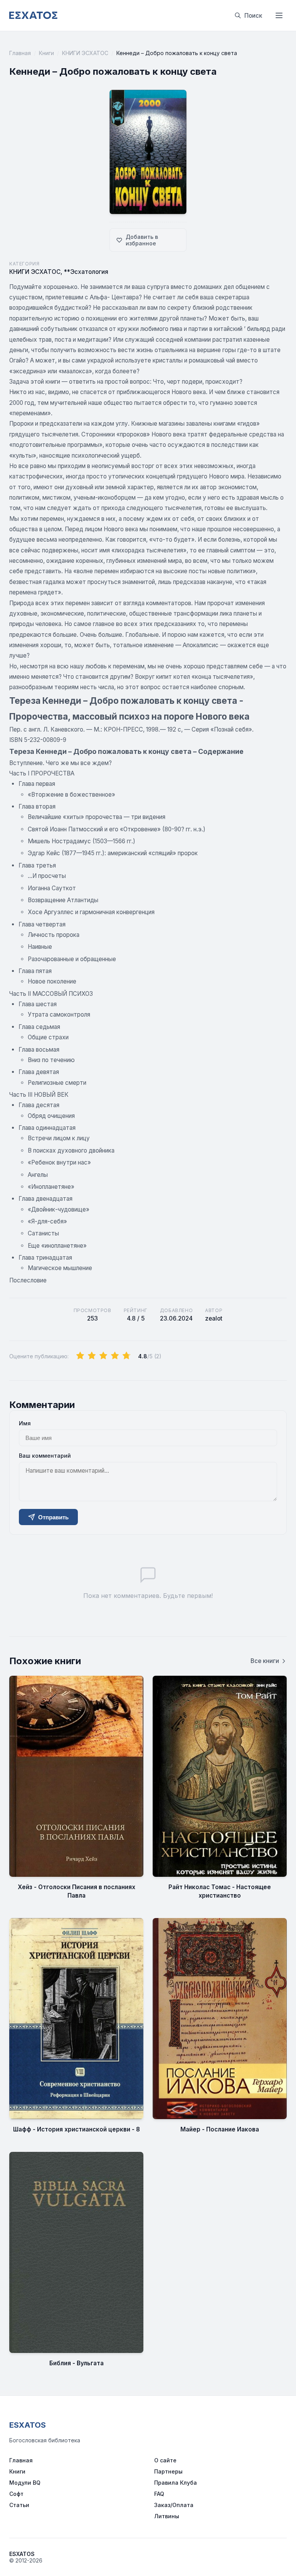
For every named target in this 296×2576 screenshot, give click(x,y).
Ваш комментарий (45, 1456)
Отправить (53, 1517)
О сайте (165, 2460)
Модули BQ (25, 2483)
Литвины (167, 2516)
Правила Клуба (176, 2483)
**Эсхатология (86, 272)
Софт (16, 2494)
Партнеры (168, 2471)
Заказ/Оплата (174, 2505)
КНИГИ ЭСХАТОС (85, 53)
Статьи (19, 2505)
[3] (103, 1356)
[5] (126, 1356)
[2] (92, 1356)
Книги (46, 53)
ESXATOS (28, 2425)
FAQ (159, 2494)
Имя (25, 1423)
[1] (80, 1356)
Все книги (265, 1661)
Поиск (253, 16)
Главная (20, 53)
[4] (115, 1356)
